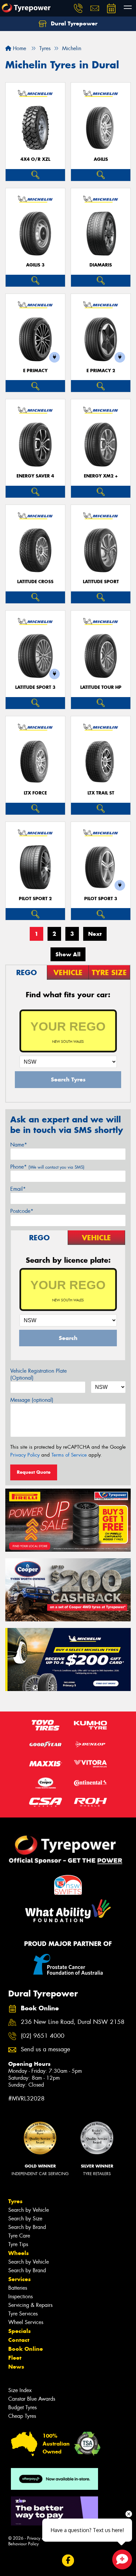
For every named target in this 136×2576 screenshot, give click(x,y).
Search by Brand (27, 2227)
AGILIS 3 (35, 265)
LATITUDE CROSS (35, 582)
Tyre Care (19, 2236)
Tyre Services (23, 2314)
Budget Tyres (22, 2407)
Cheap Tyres (22, 2416)
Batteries (18, 2288)
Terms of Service (69, 1455)
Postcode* (22, 1211)
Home (19, 48)
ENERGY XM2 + (101, 476)
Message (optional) (32, 1400)
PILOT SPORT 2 (35, 899)
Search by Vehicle (29, 2210)
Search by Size (25, 2219)
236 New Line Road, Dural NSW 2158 (73, 2022)
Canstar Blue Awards (32, 2399)
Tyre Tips (18, 2244)
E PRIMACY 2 (101, 371)
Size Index (20, 2390)
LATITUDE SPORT (101, 582)
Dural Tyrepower (73, 23)
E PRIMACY (35, 371)
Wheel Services (26, 2322)
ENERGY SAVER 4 (35, 476)
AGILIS (101, 159)
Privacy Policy (25, 1455)
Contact (19, 2340)
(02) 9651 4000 (43, 2036)
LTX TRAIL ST (101, 793)
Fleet (15, 2358)
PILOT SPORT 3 (101, 899)
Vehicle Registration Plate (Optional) (38, 1374)
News (16, 2367)
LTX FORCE (35, 793)
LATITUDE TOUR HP (101, 687)
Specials (19, 2331)
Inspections (20, 2296)
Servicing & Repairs (30, 2305)
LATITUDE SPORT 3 (35, 687)
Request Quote (34, 1472)
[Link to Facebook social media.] (68, 2561)
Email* (18, 1189)
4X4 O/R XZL (35, 159)
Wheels (18, 2253)
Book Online (26, 2349)
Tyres (15, 2201)
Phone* (47, 1167)
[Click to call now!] (78, 8)
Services (19, 2279)
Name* (19, 1145)
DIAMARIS (101, 265)
